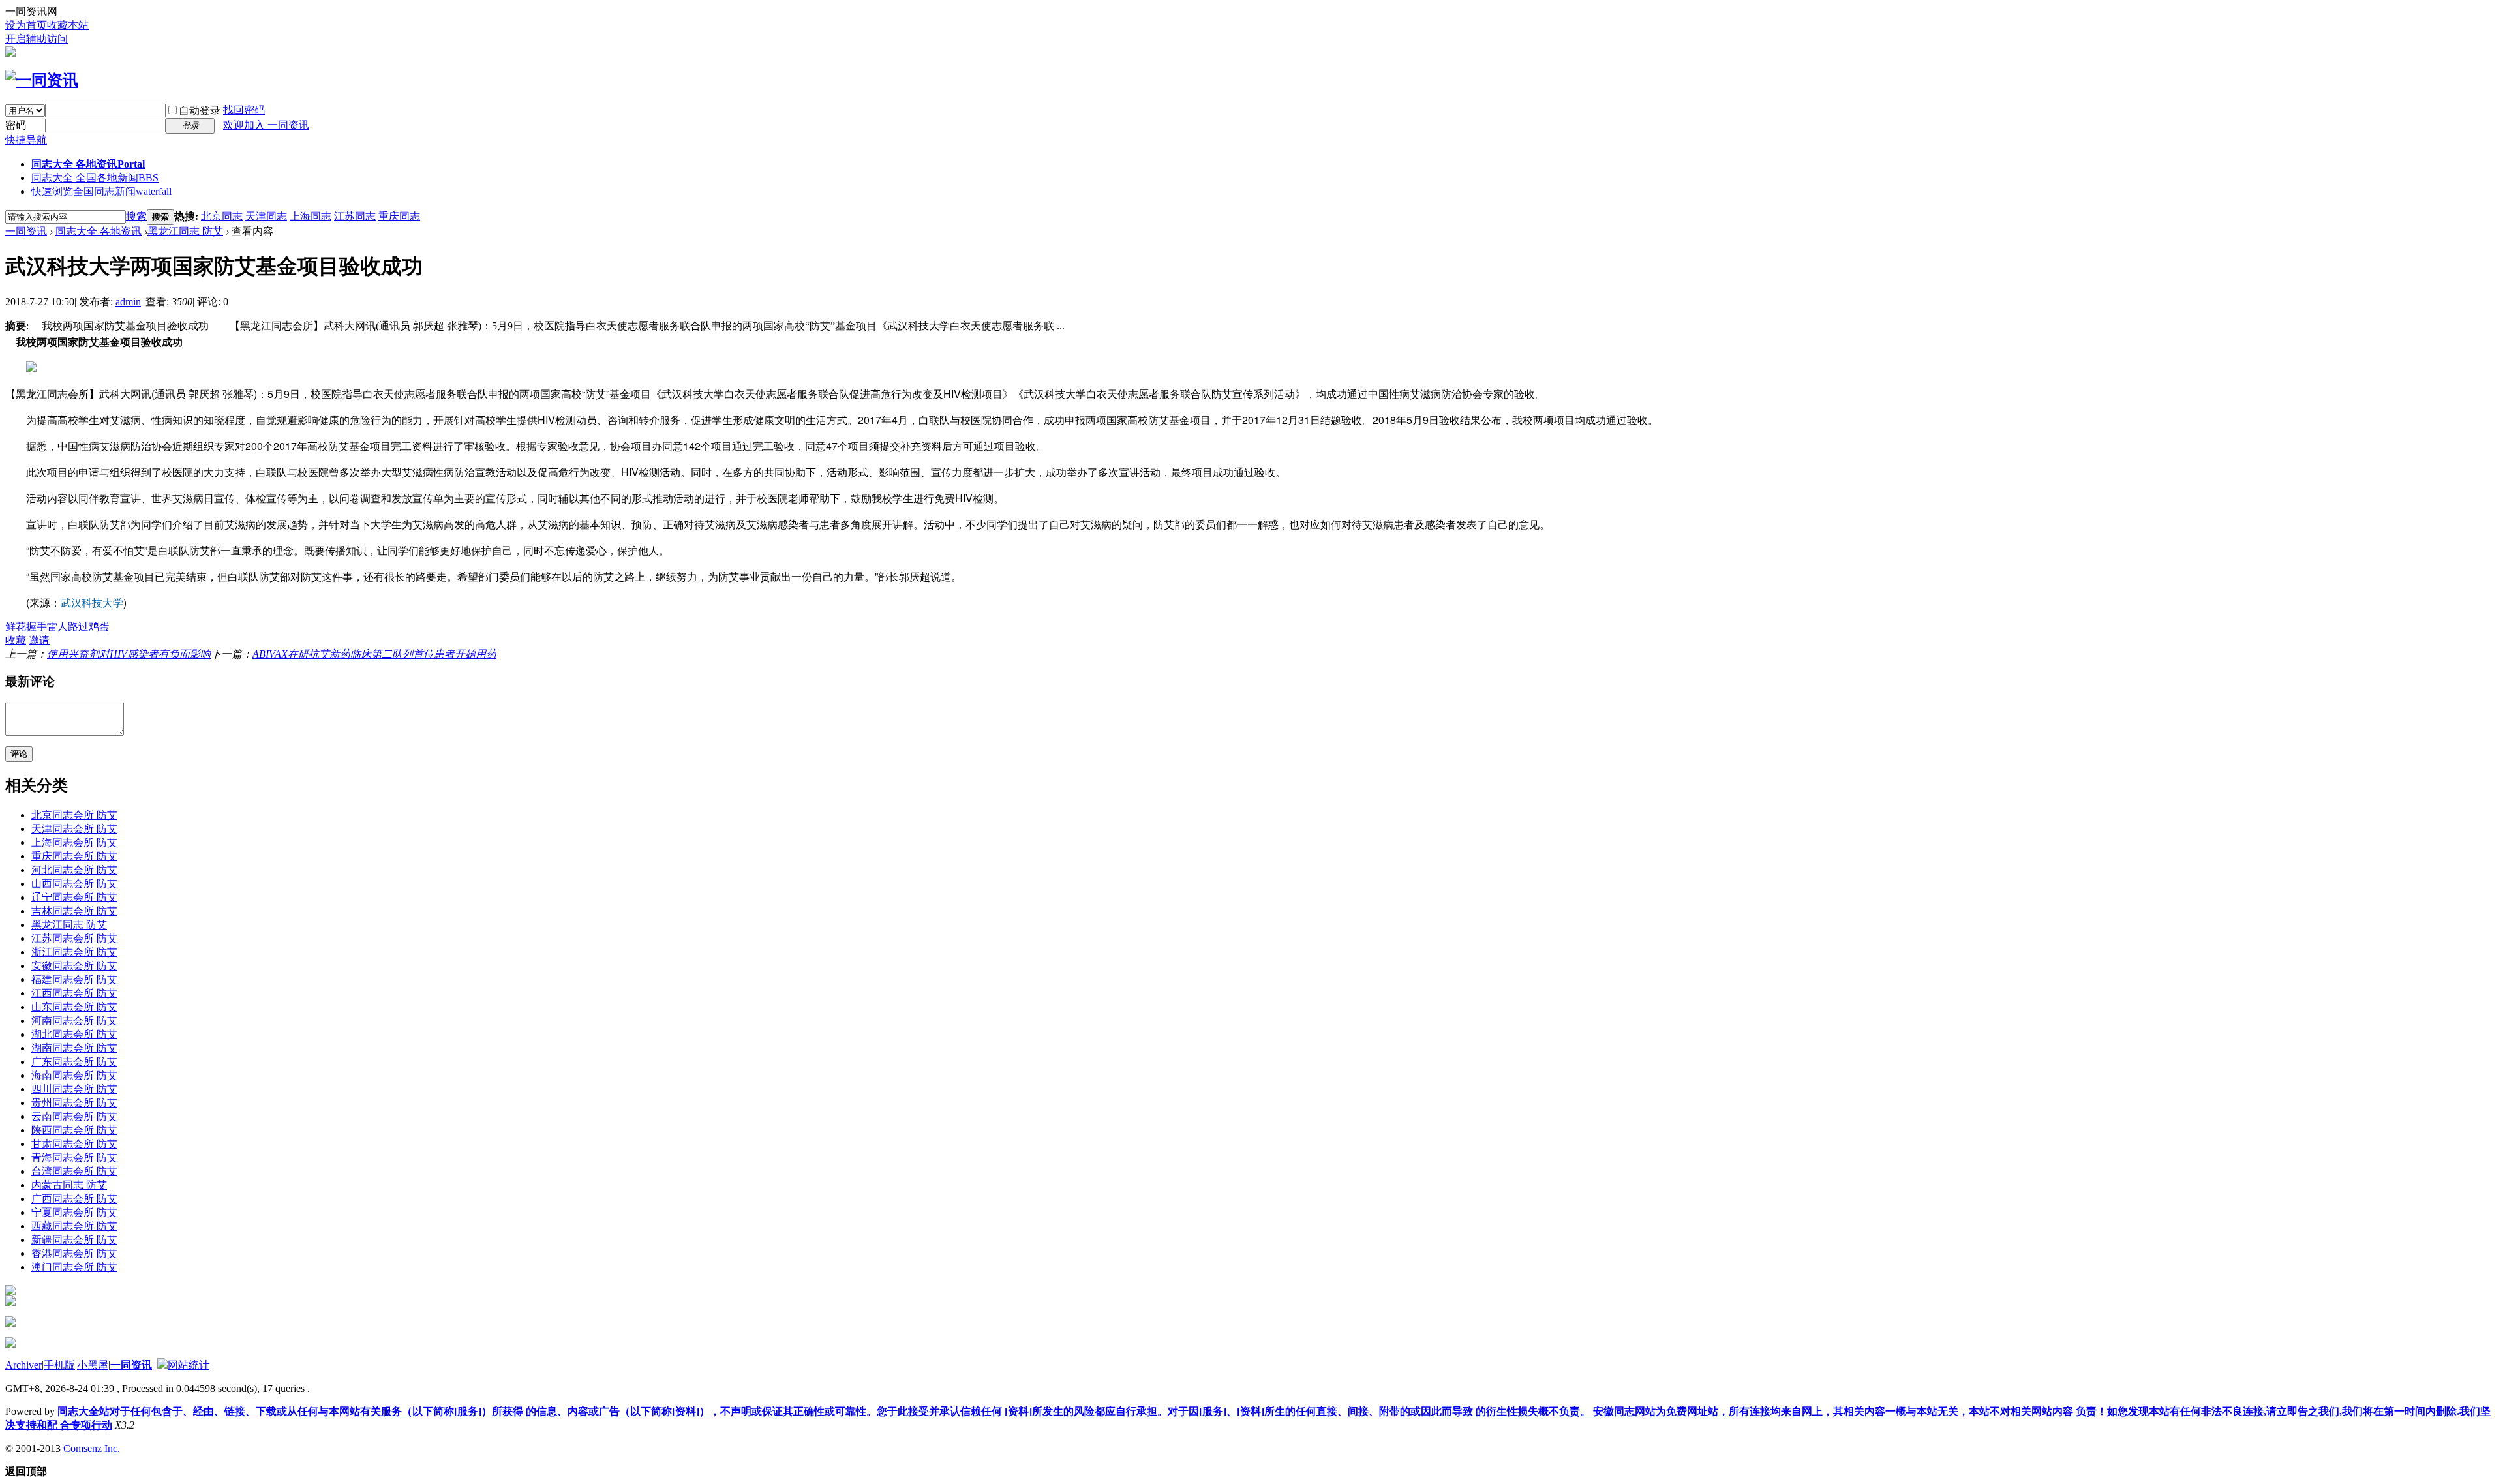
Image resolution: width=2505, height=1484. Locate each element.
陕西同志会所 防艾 (74, 1130)
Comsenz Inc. (92, 1448)
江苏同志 (355, 216)
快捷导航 (26, 140)
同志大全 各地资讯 (88, 164)
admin (128, 302)
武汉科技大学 (92, 602)
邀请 (39, 640)
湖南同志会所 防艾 (74, 1048)
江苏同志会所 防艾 (74, 938)
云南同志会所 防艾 (74, 1116)
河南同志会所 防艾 (74, 1021)
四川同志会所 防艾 (74, 1089)
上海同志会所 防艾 (74, 842)
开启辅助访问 (37, 39)
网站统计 (189, 1365)
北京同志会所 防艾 (74, 815)
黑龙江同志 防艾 (185, 231)
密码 (16, 125)
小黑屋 (93, 1365)
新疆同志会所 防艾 (74, 1240)
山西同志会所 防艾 (74, 884)
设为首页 (26, 25)
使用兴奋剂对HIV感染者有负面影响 (129, 654)
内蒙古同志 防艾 (69, 1185)
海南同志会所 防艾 (74, 1075)
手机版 (59, 1365)
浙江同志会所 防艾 (74, 952)
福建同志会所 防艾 (74, 979)
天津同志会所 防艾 (74, 829)
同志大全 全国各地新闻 (95, 178)
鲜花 (16, 627)
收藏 (16, 640)
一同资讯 (26, 231)
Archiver (23, 1365)
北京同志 (222, 216)
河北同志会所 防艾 (74, 870)
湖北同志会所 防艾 (74, 1034)
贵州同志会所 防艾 (74, 1103)
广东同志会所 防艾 (74, 1062)
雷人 (57, 627)
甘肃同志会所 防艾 (74, 1144)
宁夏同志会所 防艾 (74, 1212)
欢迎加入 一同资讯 (266, 125)
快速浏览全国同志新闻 (101, 191)
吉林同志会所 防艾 (74, 911)
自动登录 (200, 111)
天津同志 (266, 216)
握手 (37, 627)
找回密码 (244, 110)
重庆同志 (399, 216)
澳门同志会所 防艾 (74, 1267)
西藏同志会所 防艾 (74, 1226)
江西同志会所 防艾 (74, 993)
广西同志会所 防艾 (74, 1199)
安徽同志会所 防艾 (74, 966)
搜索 (136, 216)
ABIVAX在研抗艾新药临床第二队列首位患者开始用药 (374, 654)
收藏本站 (68, 25)
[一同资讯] (42, 80)
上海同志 (311, 216)
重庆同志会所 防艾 (74, 856)
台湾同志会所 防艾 (74, 1171)
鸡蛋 (99, 627)
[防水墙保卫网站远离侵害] (162, 1365)
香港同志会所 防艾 (74, 1253)
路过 (78, 627)
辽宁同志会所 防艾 (74, 897)
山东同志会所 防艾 (74, 1007)
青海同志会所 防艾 (74, 1158)
